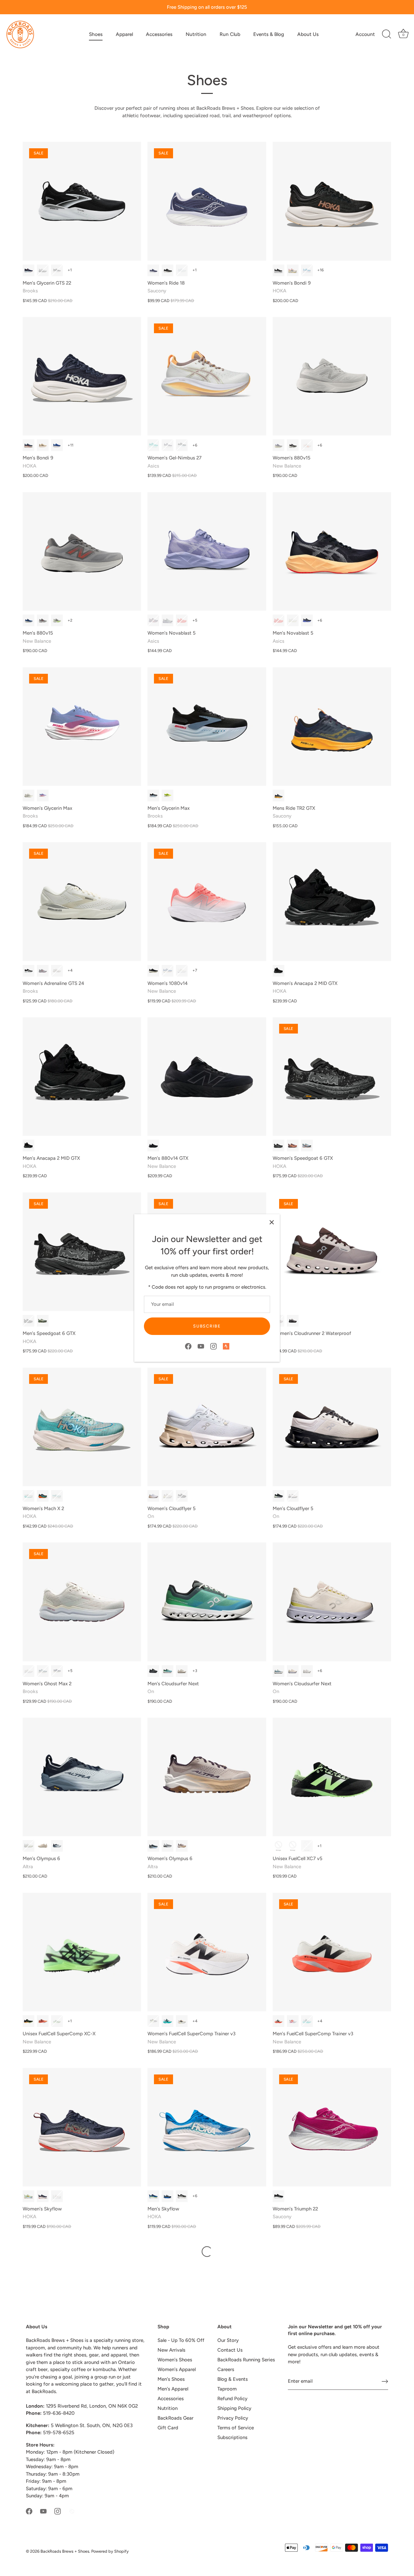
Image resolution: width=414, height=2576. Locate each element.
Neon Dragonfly (43, 2021)
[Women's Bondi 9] (332, 201)
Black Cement (293, 445)
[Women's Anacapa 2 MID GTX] (332, 901)
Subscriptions (232, 2437)
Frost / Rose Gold (57, 2196)
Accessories (159, 34)
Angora (182, 2021)
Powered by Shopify (110, 2551)
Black (153, 971)
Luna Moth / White (28, 2196)
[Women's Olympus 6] (207, 1777)
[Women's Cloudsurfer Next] (332, 1602)
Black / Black (278, 971)
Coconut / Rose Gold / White (57, 971)
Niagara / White (278, 1671)
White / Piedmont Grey (168, 620)
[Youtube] (201, 1346)
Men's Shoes (171, 2379)
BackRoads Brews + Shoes (65, 2551)
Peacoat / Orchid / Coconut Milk (57, 1671)
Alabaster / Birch (293, 270)
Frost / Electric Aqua (28, 1496)
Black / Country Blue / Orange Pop (57, 270)
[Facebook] (188, 1346)
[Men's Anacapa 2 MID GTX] (82, 1077)
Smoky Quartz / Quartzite (293, 1146)
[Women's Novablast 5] (207, 551)
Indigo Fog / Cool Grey (168, 445)
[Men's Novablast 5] (332, 551)
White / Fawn (293, 620)
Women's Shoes (175, 2360)
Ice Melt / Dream (182, 270)
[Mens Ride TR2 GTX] (332, 727)
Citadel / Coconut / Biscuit (43, 1671)
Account (365, 34)
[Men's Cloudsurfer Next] (207, 1602)
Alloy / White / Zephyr (43, 971)
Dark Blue (57, 1846)
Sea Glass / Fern (43, 1321)
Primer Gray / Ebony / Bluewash (43, 270)
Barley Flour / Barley (43, 445)
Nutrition (196, 34)
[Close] (272, 1222)
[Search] (387, 34)
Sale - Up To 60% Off (181, 2340)
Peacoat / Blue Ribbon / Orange (28, 270)
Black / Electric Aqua (43, 1496)
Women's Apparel (177, 2369)
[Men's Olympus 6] (82, 1777)
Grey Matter (57, 620)
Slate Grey (43, 620)
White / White (307, 1671)
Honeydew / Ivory (168, 1671)
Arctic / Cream (153, 1496)
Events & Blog (269, 34)
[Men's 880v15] (82, 551)
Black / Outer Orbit (278, 1146)
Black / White (168, 270)
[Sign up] (385, 2381)
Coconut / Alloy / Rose (28, 796)
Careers (226, 2369)
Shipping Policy (234, 2408)
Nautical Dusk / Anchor (43, 2196)
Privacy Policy (233, 2418)
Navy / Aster (153, 270)
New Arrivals (171, 2350)
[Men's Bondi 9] (82, 376)
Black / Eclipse (153, 1671)
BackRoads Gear (175, 2418)
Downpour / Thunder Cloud (168, 2196)
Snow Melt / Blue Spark (57, 1496)
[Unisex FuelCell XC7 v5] (332, 1777)
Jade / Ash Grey (307, 1146)
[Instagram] (213, 1346)
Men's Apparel (173, 2389)
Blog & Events (233, 2379)
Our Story (228, 2340)
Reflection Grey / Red (307, 445)
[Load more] (207, 2252)
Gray (168, 1846)
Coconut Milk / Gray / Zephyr (28, 1671)
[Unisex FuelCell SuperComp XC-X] (82, 1952)
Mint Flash (57, 2021)
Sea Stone (28, 620)
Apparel (124, 34)
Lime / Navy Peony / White (168, 796)
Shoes (96, 34)
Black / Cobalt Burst (307, 620)
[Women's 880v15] (332, 376)
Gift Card (168, 2428)
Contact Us (230, 2350)
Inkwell (168, 971)
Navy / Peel (278, 796)
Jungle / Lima (278, 1496)
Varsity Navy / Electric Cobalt (153, 2196)
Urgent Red (278, 2021)
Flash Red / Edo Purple (182, 620)
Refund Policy (232, 2399)
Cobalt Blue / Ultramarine (57, 445)
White (182, 971)
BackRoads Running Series (246, 2360)
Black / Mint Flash (293, 1846)
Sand (43, 1846)
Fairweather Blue (293, 2021)
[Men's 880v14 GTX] (207, 1077)
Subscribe (207, 1326)
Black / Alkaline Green (307, 1846)
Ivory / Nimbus (293, 1671)
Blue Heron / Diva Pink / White (43, 796)
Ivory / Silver (182, 1671)
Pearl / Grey (278, 445)
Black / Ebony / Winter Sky (153, 796)
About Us (308, 34)
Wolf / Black (293, 1496)
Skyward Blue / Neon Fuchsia (307, 270)
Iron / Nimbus (293, 1321)
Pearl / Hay (168, 1496)
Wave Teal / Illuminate (153, 445)
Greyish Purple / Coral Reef (153, 620)
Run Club (230, 34)
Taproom (227, 2389)
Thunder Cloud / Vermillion (28, 445)
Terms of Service (236, 2428)
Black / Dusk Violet (182, 445)
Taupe (28, 1846)
